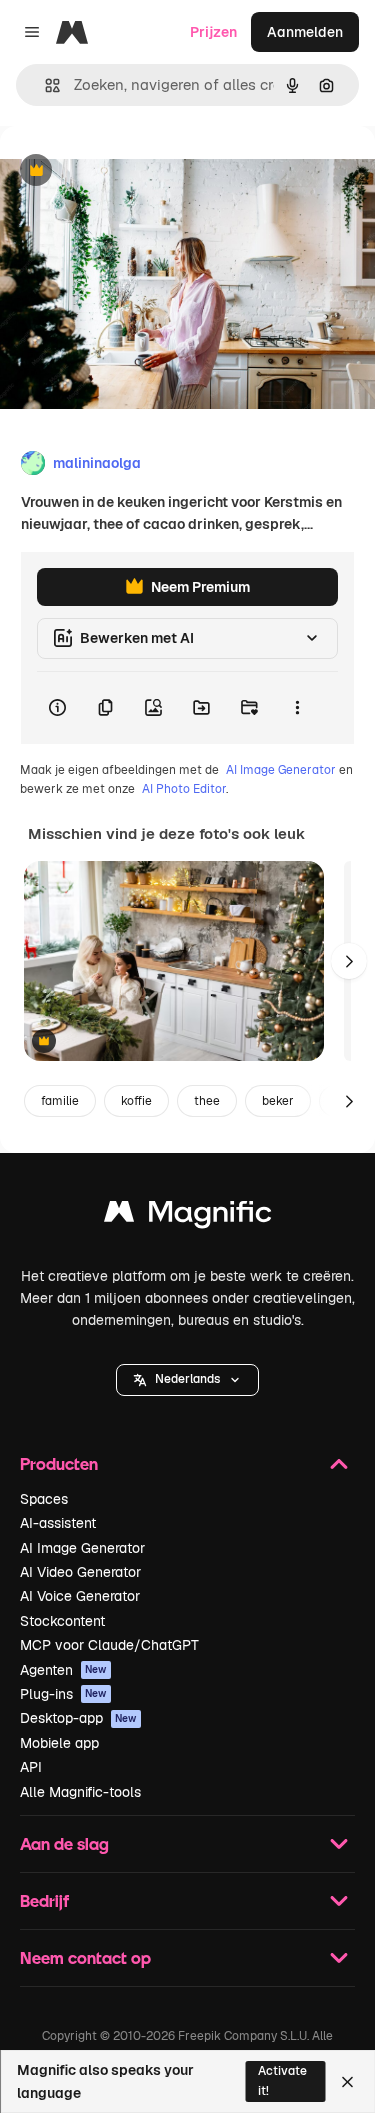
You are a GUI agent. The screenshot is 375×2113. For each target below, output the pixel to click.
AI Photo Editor (184, 789)
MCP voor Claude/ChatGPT (109, 1645)
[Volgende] (349, 961)
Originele (131, 171)
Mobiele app (59, 1743)
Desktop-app (78, 1718)
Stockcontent (62, 1621)
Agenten (63, 1670)
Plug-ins (63, 1694)
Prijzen (213, 32)
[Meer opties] (297, 708)
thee (207, 1101)
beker (278, 1101)
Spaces (44, 1499)
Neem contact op (85, 1957)
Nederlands (187, 1379)
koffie (136, 1101)
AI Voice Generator (80, 1596)
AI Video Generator (80, 1572)
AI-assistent (58, 1523)
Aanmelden (305, 32)
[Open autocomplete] (44, 85)
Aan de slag (64, 1843)
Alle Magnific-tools (80, 1792)
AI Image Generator (281, 770)
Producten (59, 1463)
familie (60, 1101)
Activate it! (282, 2080)
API (31, 1767)
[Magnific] (188, 1216)
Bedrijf (44, 1900)
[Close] (347, 2082)
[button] (187, 1380)
